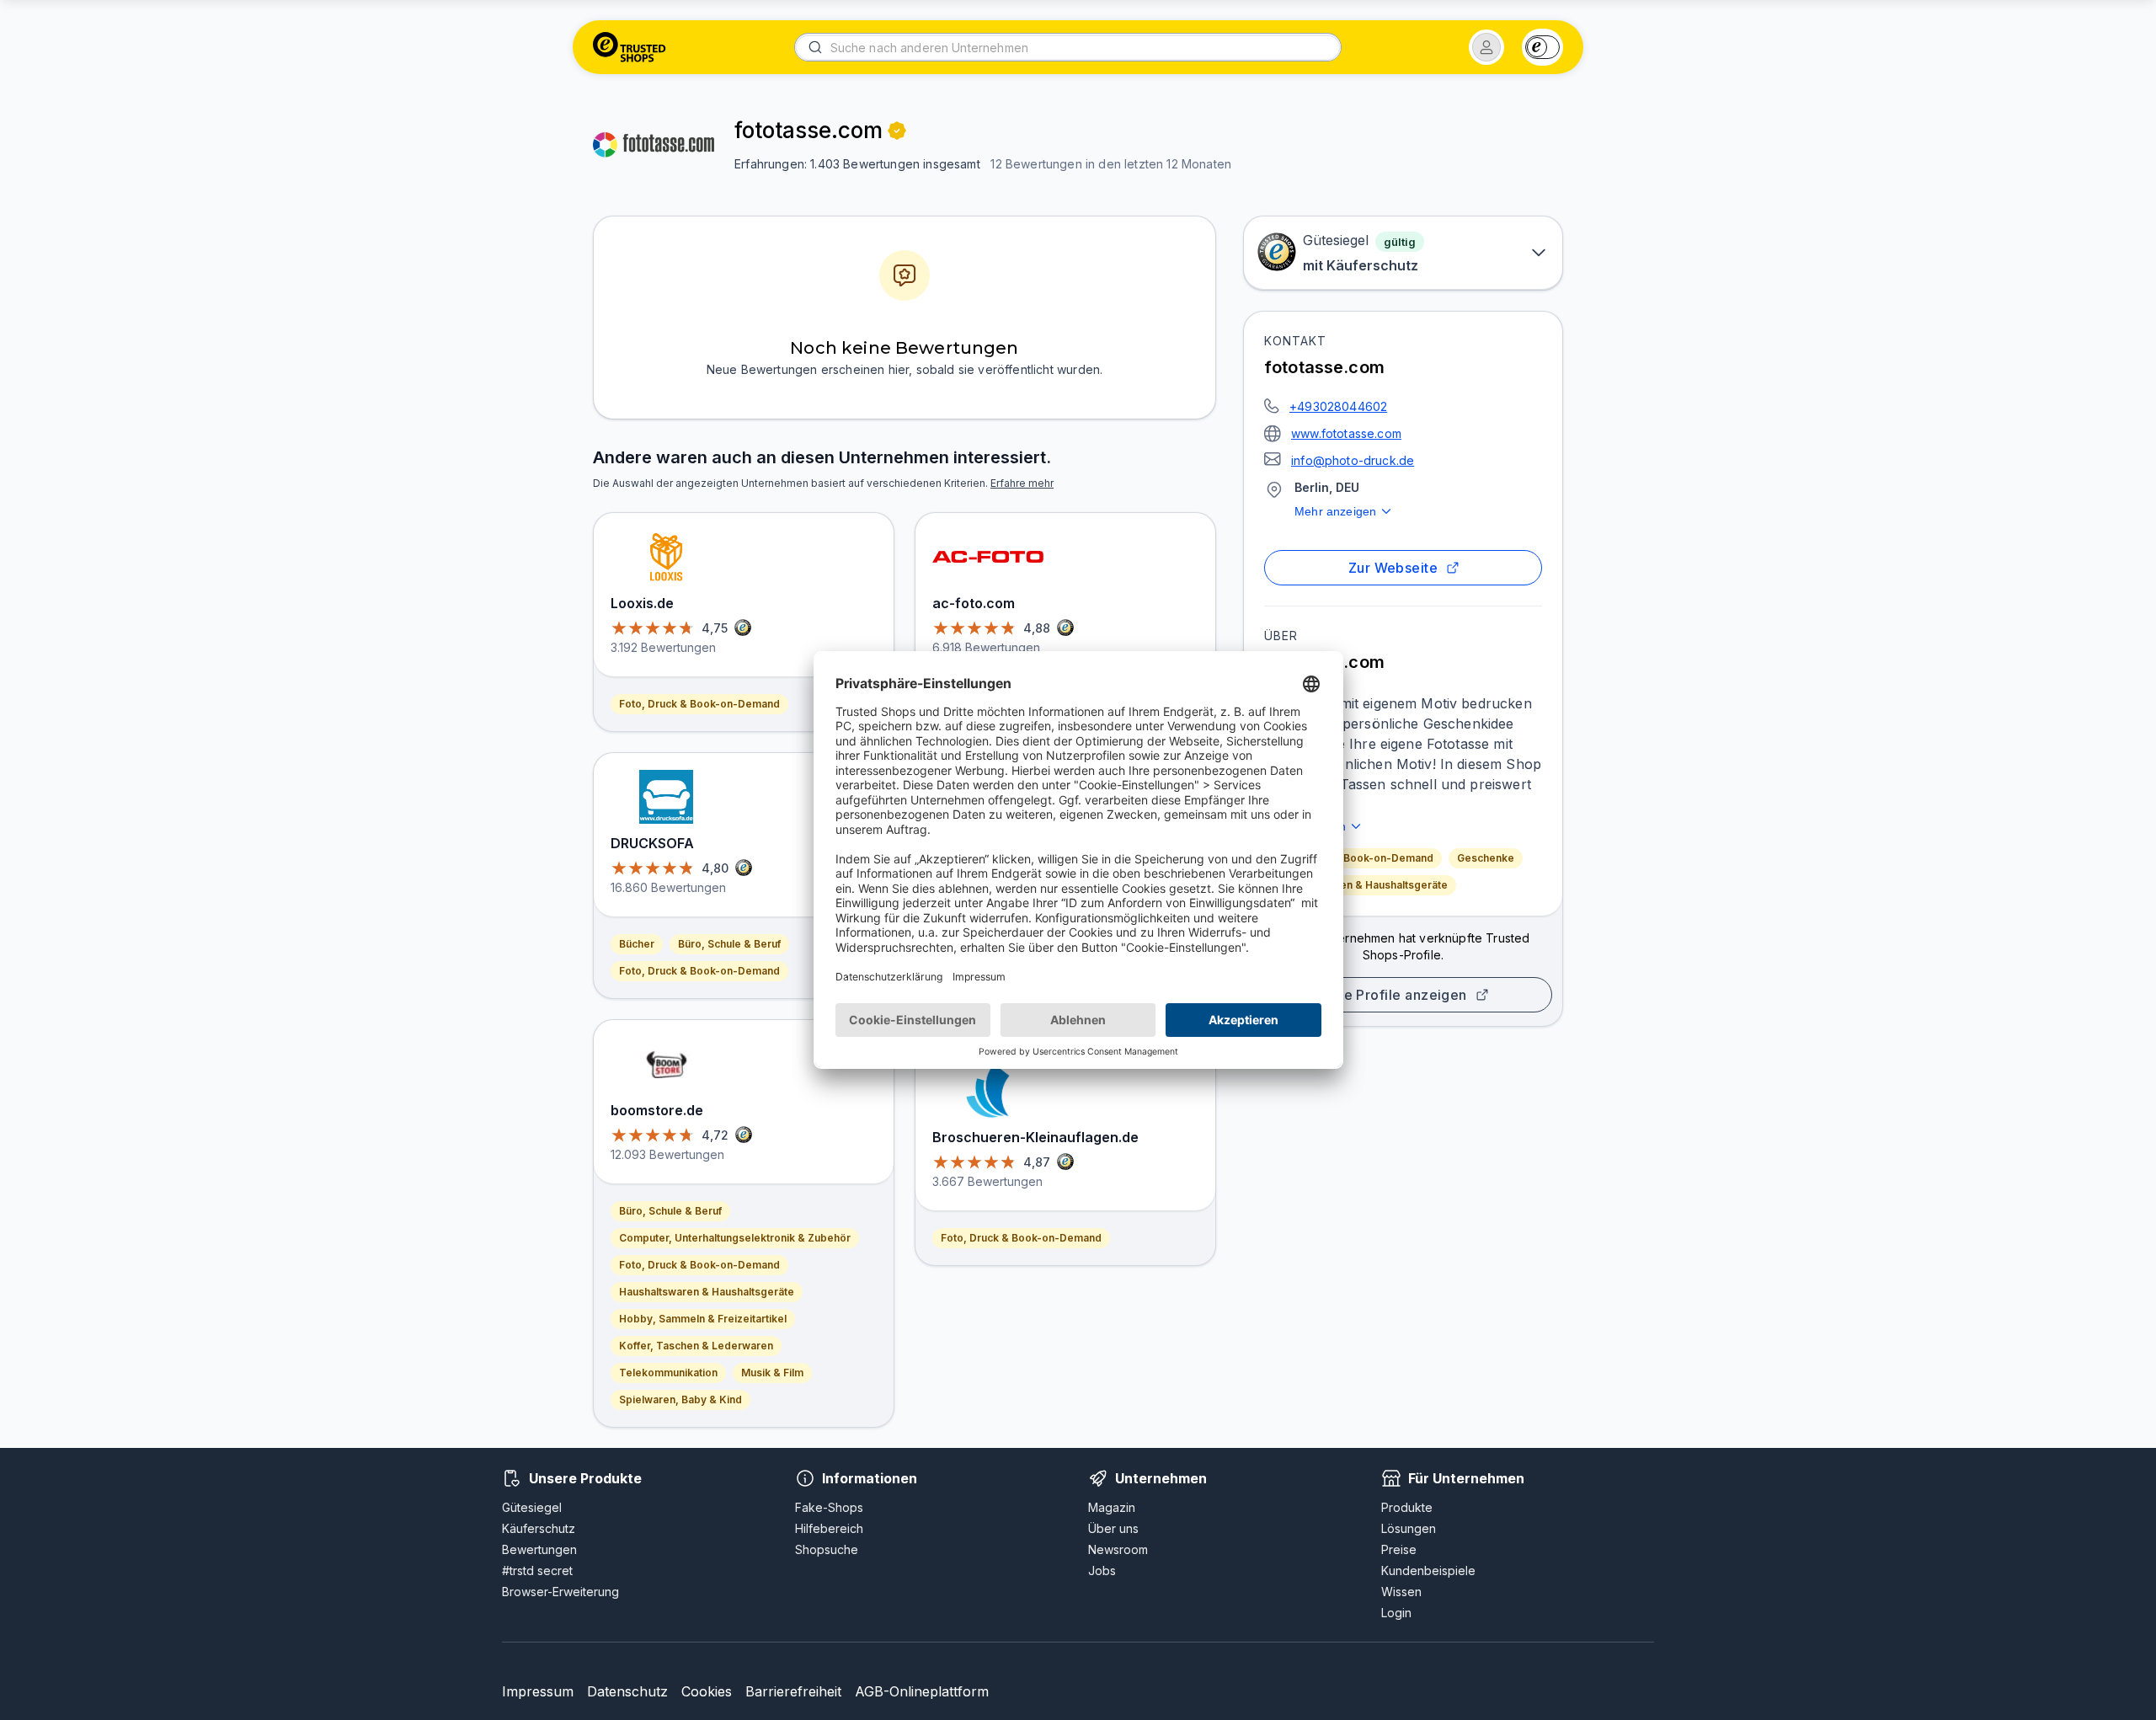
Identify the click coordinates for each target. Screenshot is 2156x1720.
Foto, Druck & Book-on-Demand (1353, 858)
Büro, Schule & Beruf (729, 944)
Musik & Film (772, 1373)
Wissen (1401, 1592)
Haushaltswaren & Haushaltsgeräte (1360, 885)
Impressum (538, 1691)
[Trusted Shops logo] (630, 47)
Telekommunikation (668, 1373)
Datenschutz (627, 1691)
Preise (1399, 1549)
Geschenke (1486, 858)
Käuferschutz (539, 1528)
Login (1396, 1613)
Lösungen (1409, 1528)
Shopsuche (827, 1549)
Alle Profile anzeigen (1396, 995)
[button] (1486, 47)
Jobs (1102, 1570)
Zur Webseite (1393, 568)
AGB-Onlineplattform (922, 1691)
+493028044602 (1338, 406)
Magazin (1112, 1507)
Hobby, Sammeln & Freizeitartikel (703, 1319)
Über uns (1113, 1528)
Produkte (1407, 1507)
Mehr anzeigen (1335, 511)
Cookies (707, 1691)
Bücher (637, 944)
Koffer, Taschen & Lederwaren (696, 1346)
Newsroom (1118, 1549)
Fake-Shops (829, 1507)
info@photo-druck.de (1353, 460)
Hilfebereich (829, 1528)
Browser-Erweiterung (560, 1592)
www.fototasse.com (1346, 433)
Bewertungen (539, 1549)
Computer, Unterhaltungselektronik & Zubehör (735, 1238)
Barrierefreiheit (793, 1691)
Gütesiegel (532, 1507)
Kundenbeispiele (1428, 1570)
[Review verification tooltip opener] (897, 131)
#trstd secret (537, 1570)
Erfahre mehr (1022, 483)
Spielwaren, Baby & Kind (680, 1400)
